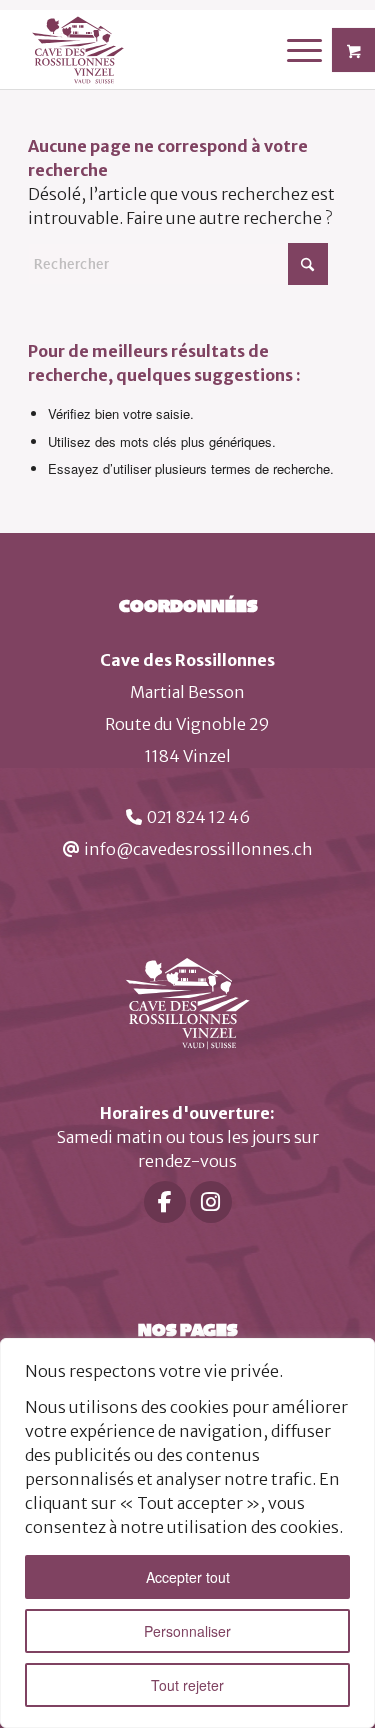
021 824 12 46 (198, 817)
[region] (187, 1533)
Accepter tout (188, 1577)
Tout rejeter (187, 1685)
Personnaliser (187, 1631)
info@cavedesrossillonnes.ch (198, 849)
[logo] (155, 50)
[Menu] (294, 50)
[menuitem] (307, 50)
